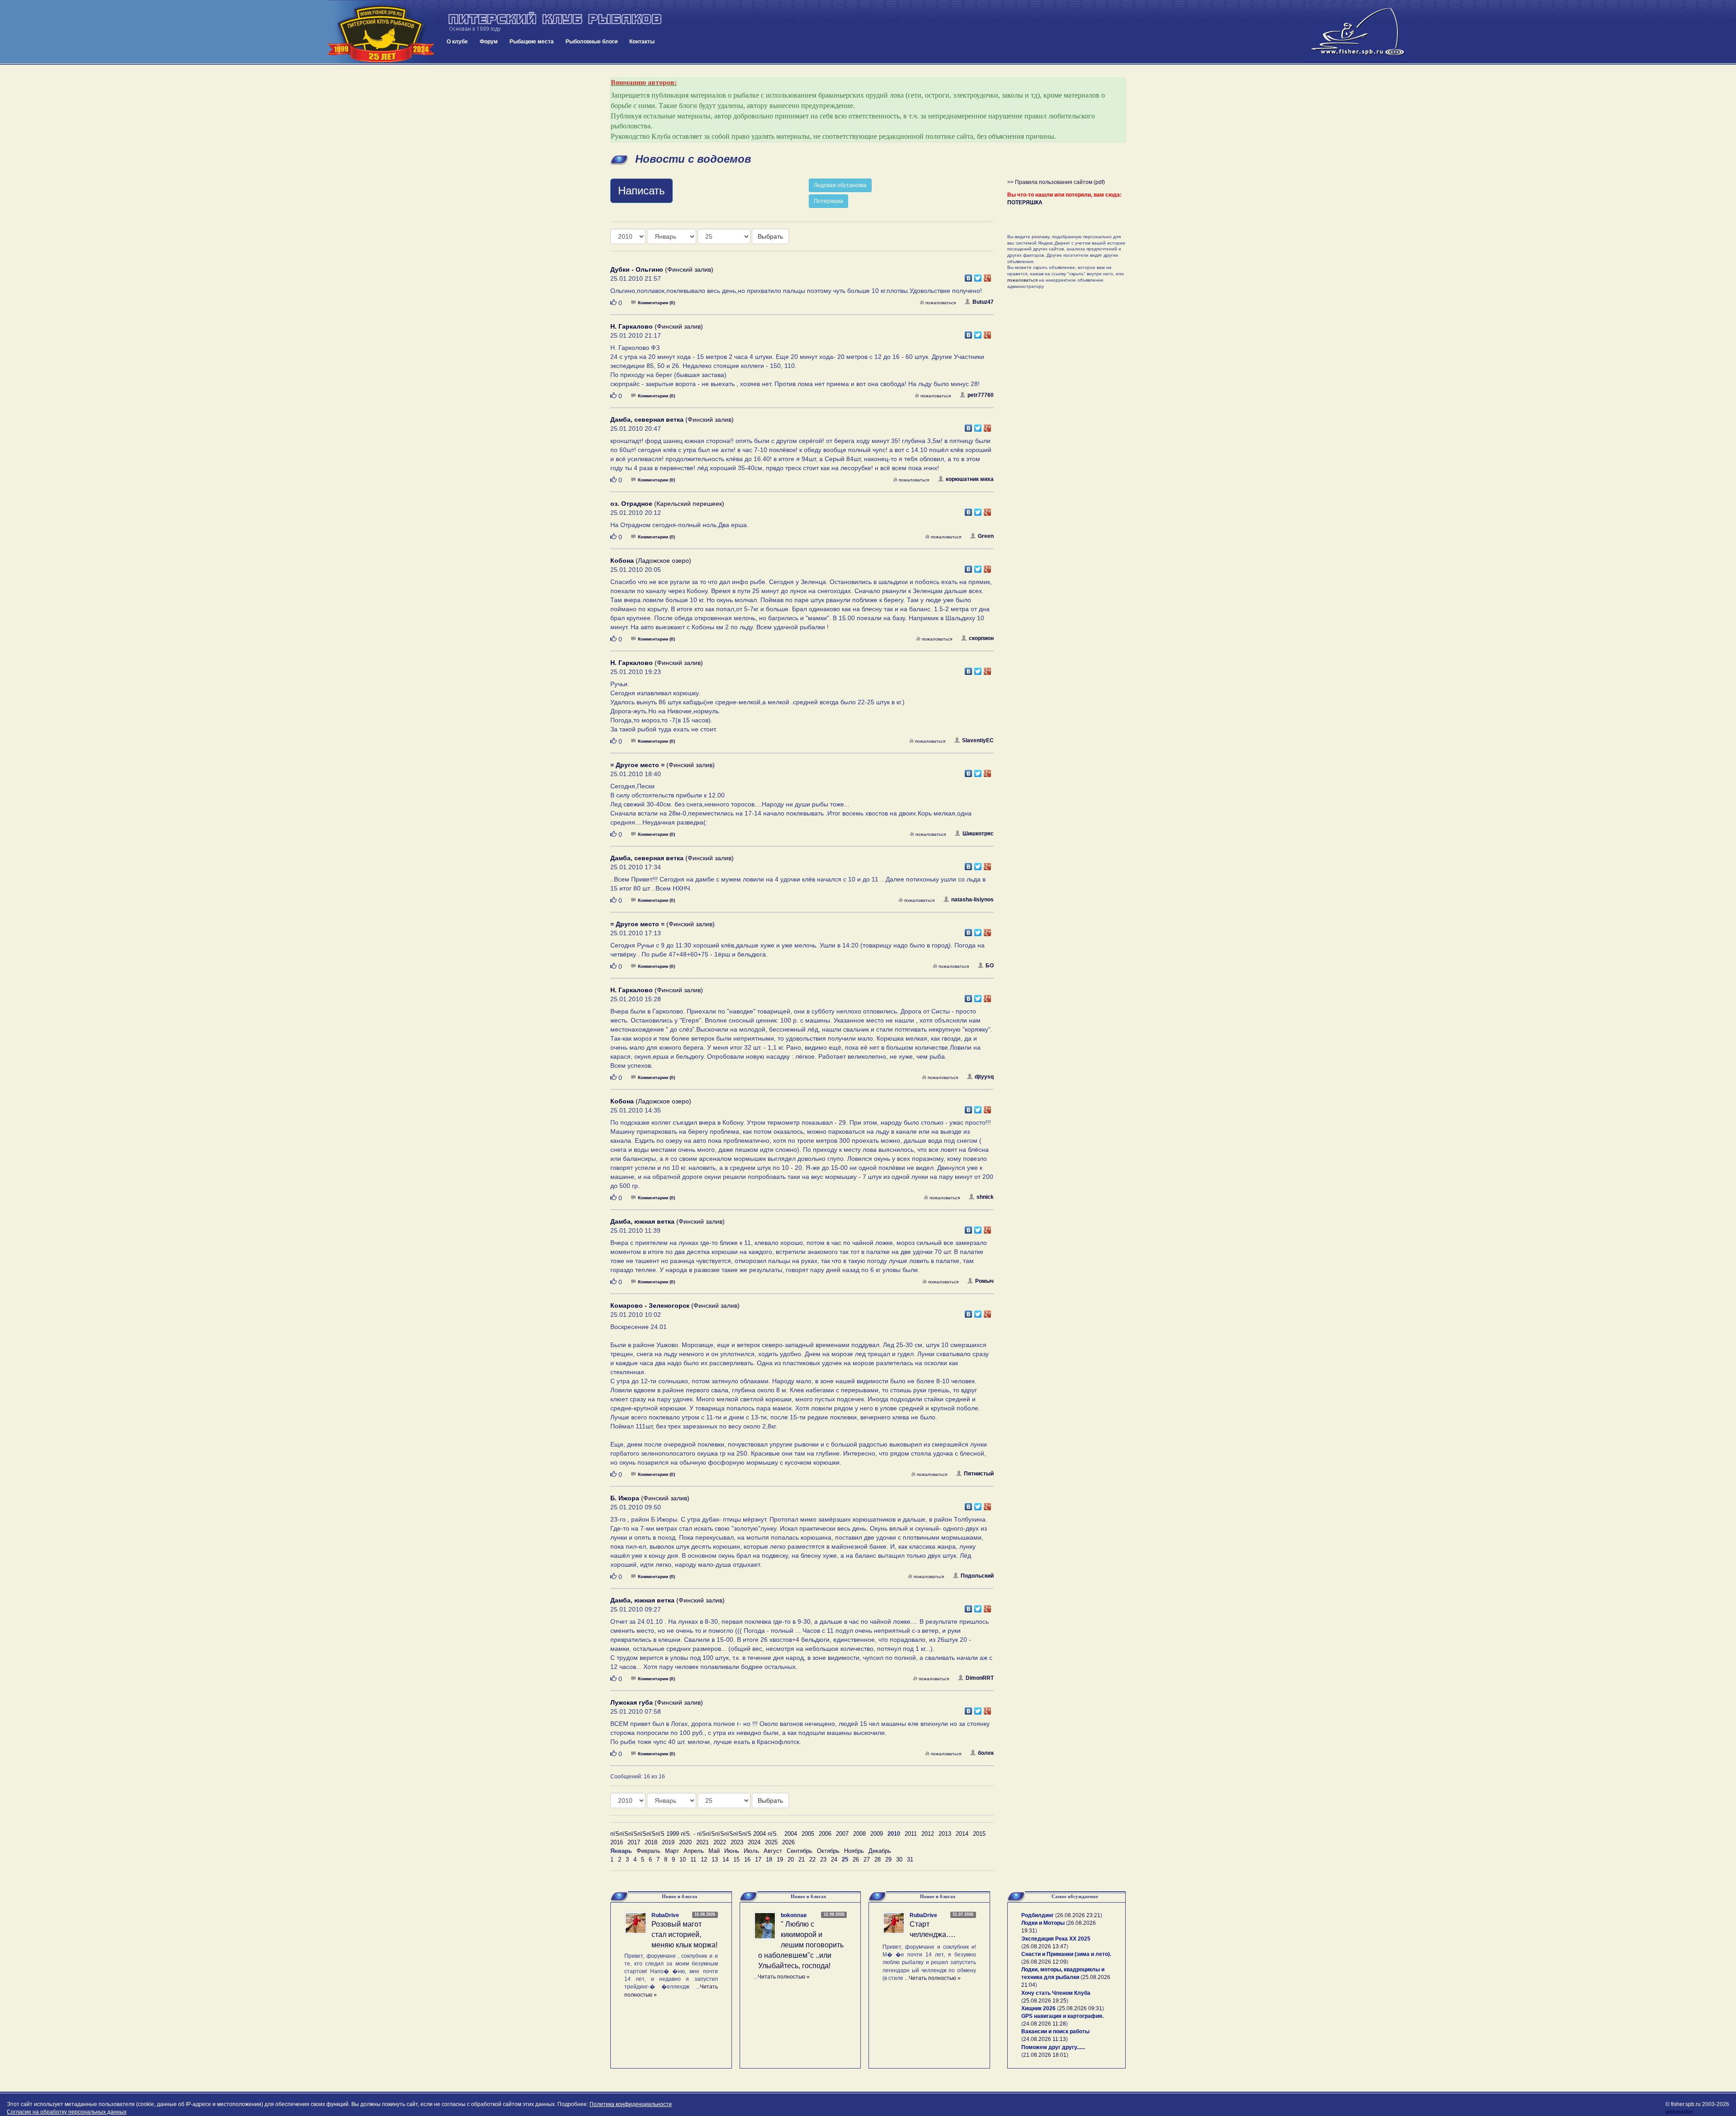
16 (747, 1859)
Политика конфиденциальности (631, 2104)
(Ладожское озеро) (651, 561)
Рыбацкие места (532, 42)
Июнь (732, 1851)
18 (769, 1859)
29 (888, 1859)
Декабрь (880, 1851)
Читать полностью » (784, 1977)
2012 (928, 1834)
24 (834, 1859)
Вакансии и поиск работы (1055, 2031)
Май (714, 1851)
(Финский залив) (662, 269)
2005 (808, 1834)
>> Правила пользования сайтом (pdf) (1056, 182)
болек (986, 1753)
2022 (720, 1842)
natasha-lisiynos (972, 900)
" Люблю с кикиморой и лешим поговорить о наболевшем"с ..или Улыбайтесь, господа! (801, 1945)
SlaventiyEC (978, 740)
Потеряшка (828, 201)
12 (704, 1859)
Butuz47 (983, 302)
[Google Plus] (988, 276)
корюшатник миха (970, 479)
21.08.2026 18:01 (1045, 2055)
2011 (911, 1834)
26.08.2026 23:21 (1079, 1915)
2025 (771, 1842)
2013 (945, 1834)
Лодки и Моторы (1043, 1923)
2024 (754, 1842)
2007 (842, 1834)
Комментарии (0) (656, 303)
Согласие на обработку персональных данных (67, 2112)
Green (986, 536)
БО (990, 966)
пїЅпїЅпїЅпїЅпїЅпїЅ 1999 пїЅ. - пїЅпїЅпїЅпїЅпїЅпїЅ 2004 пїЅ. (694, 1834)
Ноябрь (854, 1851)
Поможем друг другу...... (1053, 2047)
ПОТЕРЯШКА (1025, 203)
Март (672, 1851)
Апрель (694, 1851)
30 (899, 1859)
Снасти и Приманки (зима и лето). (1066, 1954)
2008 (859, 1834)
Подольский (977, 1576)
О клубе (457, 42)
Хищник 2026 (1038, 2008)
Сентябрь (800, 1851)
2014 (962, 1834)
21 (802, 1859)
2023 (737, 1842)
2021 (703, 1842)
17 (758, 1859)
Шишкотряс (978, 834)
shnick (985, 1197)
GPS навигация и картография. (1062, 2016)
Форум (489, 42)
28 (877, 1859)
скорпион (981, 638)
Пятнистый (979, 1474)
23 (823, 1859)
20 (791, 1859)
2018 (651, 1842)
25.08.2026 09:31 (1080, 2008)
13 (715, 1859)
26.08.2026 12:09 (1045, 1962)
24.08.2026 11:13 (1045, 2039)
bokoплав (794, 1915)
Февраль (649, 1851)
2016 (617, 1842)
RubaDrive (665, 1915)
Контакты (642, 42)
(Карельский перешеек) (667, 504)
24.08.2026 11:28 (1045, 2024)
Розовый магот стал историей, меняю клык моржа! (684, 1935)
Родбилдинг (1038, 1915)
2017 (634, 1842)
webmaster (1679, 2112)
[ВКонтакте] (969, 276)
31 (910, 1859)
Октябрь (828, 1851)
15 (736, 1859)
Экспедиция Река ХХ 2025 (1056, 1939)
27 (867, 1859)
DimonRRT (980, 1678)
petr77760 (981, 395)
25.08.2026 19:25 (1045, 2001)
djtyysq (984, 1077)
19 (780, 1859)
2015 (979, 1834)
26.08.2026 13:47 (1045, 1946)
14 (726, 1859)
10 (683, 1859)
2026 (788, 1842)
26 (856, 1859)
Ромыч (984, 1281)
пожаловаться (941, 303)
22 (812, 1859)
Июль (751, 1851)
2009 (877, 1834)
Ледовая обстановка (840, 185)
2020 (685, 1842)
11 (693, 1859)
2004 (791, 1834)
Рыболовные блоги (592, 42)
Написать (642, 191)
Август (773, 1851)
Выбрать (770, 236)
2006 (825, 1834)
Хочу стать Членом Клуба (1056, 1993)
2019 (668, 1842)
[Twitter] (978, 276)
